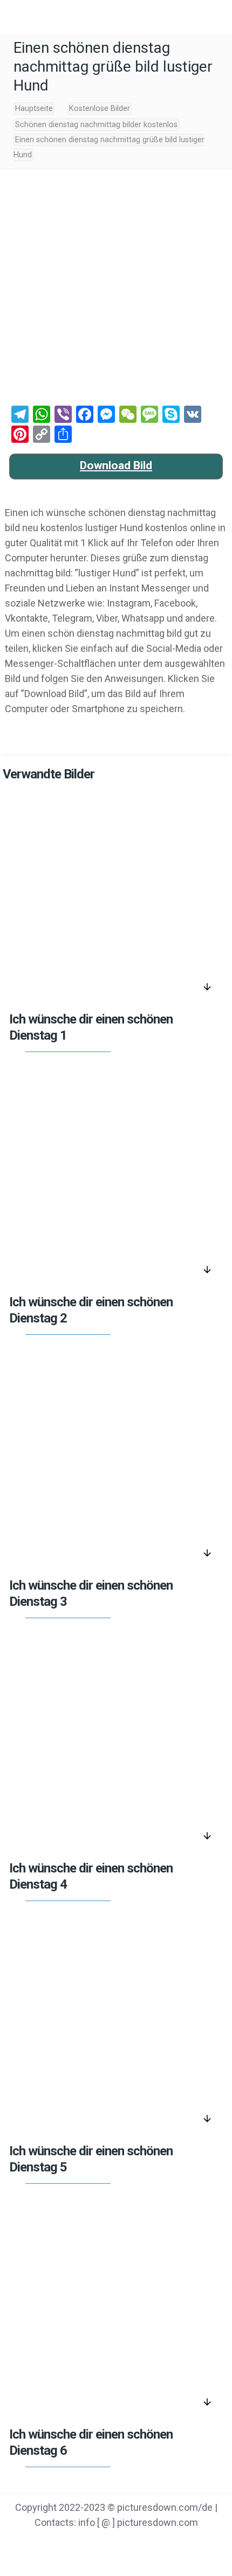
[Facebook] (75, 2544)
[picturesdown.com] (116, 16)
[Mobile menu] (15, 16)
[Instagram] (157, 2544)
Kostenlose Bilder (100, 109)
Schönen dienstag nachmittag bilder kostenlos (96, 125)
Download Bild (116, 465)
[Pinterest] (130, 2544)
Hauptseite (34, 109)
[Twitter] (102, 2544)
